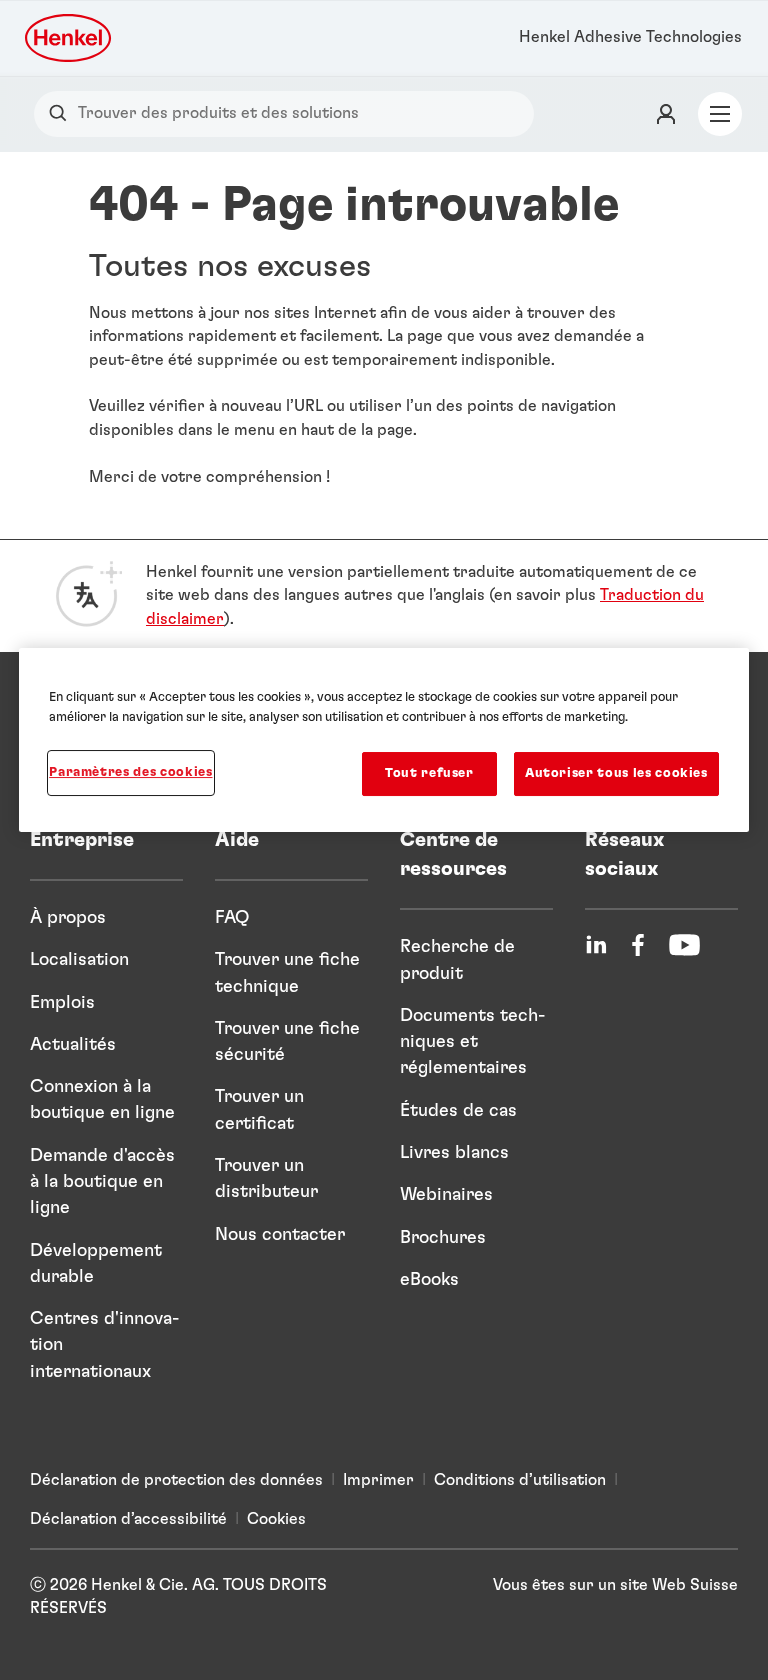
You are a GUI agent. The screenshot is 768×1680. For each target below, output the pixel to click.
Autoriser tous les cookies (616, 773)
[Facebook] (638, 945)
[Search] (62, 113)
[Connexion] (666, 114)
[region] (384, 740)
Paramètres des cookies (130, 772)
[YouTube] (684, 945)
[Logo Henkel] (69, 38)
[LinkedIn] (596, 945)
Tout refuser (429, 773)
